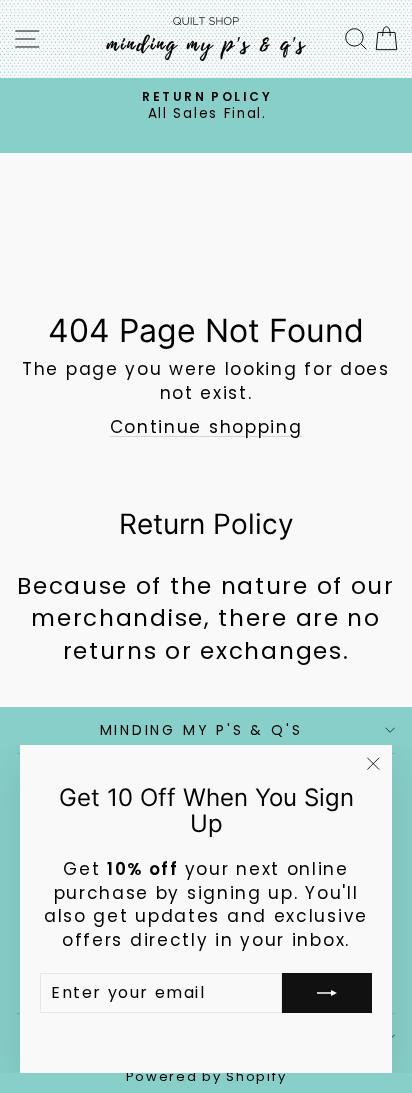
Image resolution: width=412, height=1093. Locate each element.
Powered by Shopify (206, 1076)
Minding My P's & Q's (201, 730)
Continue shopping (206, 427)
